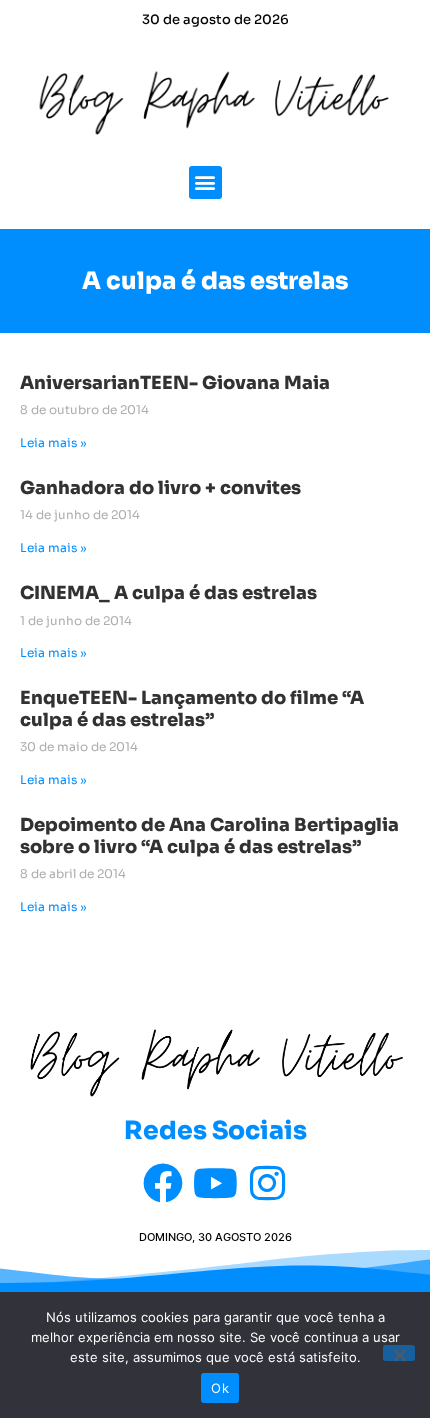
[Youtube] (215, 1183)
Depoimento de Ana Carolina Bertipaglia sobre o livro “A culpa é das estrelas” (209, 836)
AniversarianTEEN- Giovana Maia (175, 383)
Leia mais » (53, 442)
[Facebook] (163, 1183)
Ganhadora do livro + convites (160, 488)
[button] (205, 182)
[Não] (399, 1353)
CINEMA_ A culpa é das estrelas (168, 593)
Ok (220, 1388)
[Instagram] (267, 1183)
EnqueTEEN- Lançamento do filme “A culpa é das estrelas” (192, 709)
